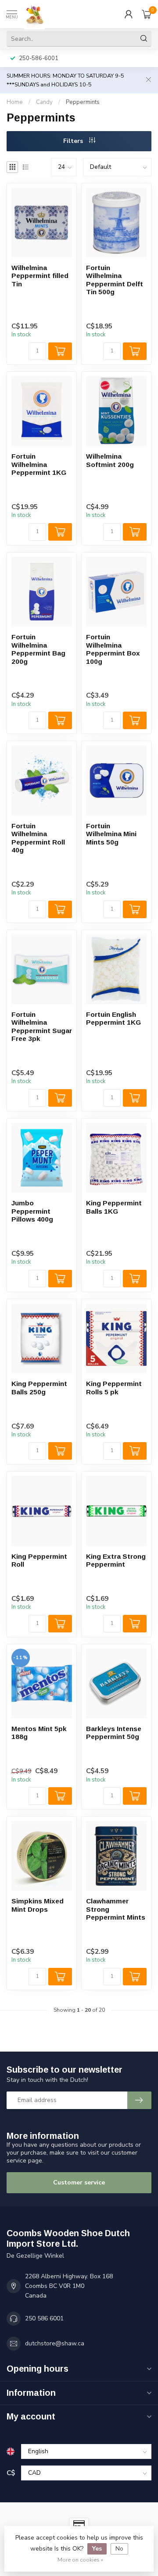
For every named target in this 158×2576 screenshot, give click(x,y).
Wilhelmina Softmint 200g (110, 460)
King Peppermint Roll (39, 1560)
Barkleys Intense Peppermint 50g (114, 1733)
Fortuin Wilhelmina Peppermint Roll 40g (38, 838)
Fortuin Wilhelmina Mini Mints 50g (111, 834)
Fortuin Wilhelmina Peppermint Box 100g (113, 649)
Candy (44, 102)
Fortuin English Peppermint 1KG (113, 1018)
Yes (97, 2549)
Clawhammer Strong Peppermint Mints (116, 1909)
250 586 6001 (44, 2318)
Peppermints (83, 102)
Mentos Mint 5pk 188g (39, 1733)
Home (15, 102)
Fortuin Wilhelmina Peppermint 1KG (39, 464)
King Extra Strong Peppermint (116, 1560)
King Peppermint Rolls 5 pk (114, 1388)
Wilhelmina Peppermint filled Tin (40, 276)
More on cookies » (80, 2560)
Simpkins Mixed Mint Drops (38, 1905)
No (119, 2549)
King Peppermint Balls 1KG (114, 1207)
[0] (147, 14)
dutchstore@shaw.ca (55, 2343)
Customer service (79, 2182)
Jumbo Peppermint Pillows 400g (32, 1211)
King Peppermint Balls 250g (39, 1388)
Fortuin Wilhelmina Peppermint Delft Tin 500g (115, 280)
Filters (74, 141)
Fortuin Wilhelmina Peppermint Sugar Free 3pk (42, 1026)
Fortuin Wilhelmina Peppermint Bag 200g (38, 649)
